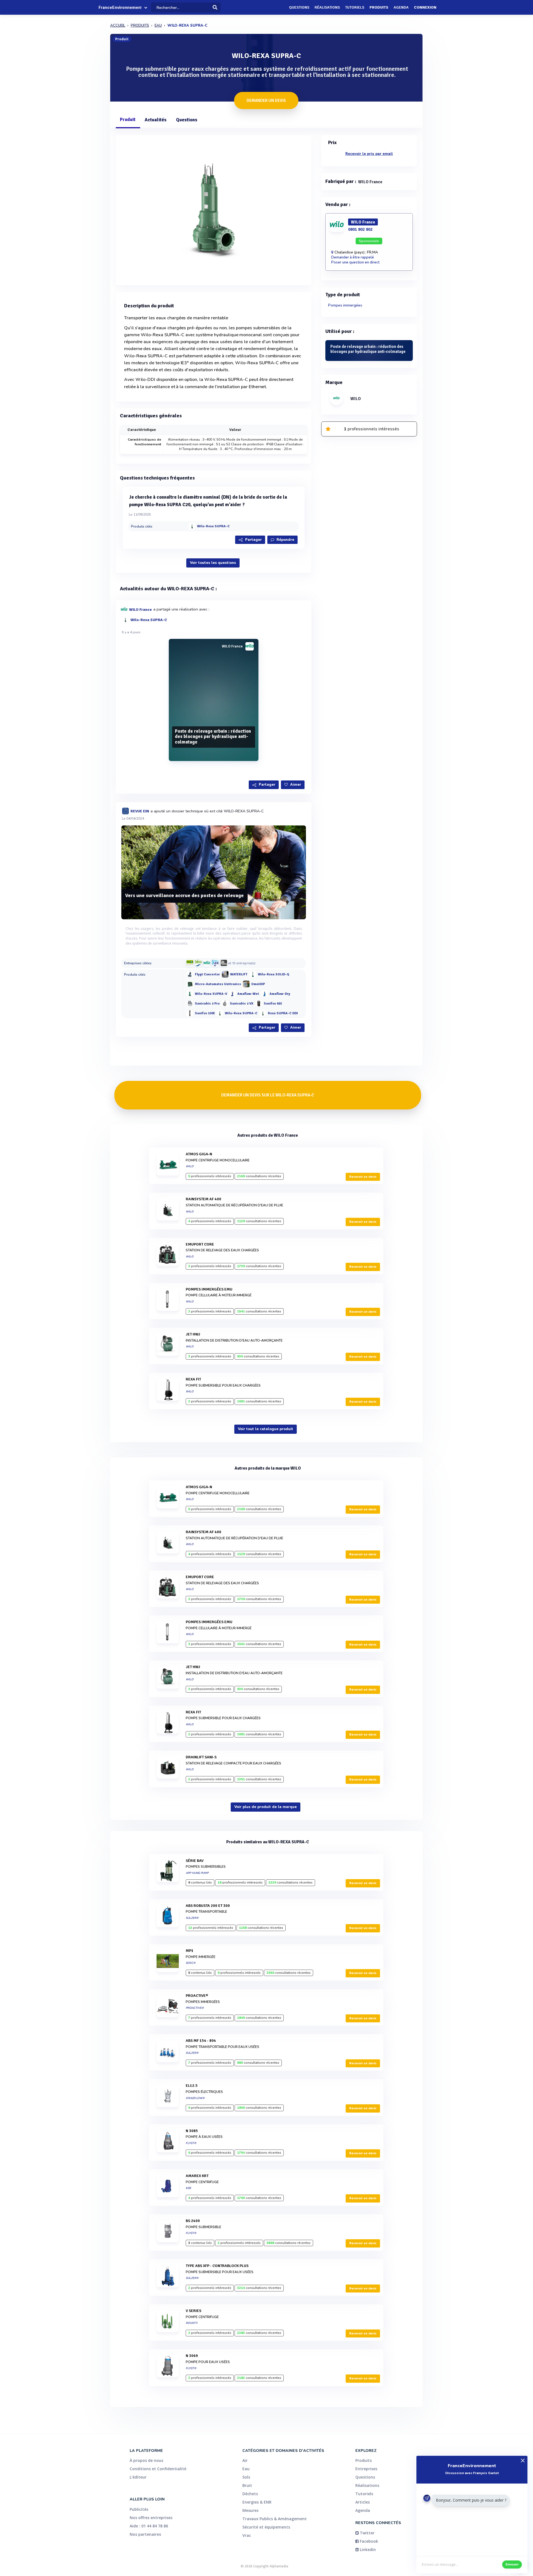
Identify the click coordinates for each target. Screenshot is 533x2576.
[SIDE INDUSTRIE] (224, 963)
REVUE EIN (140, 811)
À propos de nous (146, 2460)
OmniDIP (258, 984)
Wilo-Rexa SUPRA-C (213, 526)
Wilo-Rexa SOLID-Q (274, 975)
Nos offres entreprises (151, 2518)
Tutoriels (355, 7)
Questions (299, 7)
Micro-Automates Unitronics (218, 984)
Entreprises (366, 2469)
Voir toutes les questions (213, 563)
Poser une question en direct (355, 262)
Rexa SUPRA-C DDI (283, 1014)
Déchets (250, 2494)
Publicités (139, 2509)
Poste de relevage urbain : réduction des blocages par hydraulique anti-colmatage (213, 737)
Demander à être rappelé (353, 257)
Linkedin (367, 2549)
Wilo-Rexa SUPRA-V (211, 994)
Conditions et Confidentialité (158, 2469)
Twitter (367, 2533)
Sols (246, 2477)
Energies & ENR (257, 2502)
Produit (128, 120)
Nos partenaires (145, 2534)
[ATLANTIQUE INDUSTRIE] (215, 963)
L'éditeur (138, 2477)
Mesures (250, 2510)
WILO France (140, 609)
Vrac (247, 2535)
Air (245, 2460)
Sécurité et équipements (266, 2527)
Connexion (425, 7)
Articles (363, 2502)
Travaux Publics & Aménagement (275, 2519)
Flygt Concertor (207, 975)
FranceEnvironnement (120, 7)
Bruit (247, 2485)
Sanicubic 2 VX (242, 1004)
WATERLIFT (239, 975)
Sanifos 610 (273, 1004)
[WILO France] (207, 963)
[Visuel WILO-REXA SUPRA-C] (214, 209)
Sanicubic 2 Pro (207, 1004)
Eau (246, 2469)
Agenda (401, 7)
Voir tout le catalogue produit (266, 1429)
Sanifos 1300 (205, 1014)
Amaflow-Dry (280, 994)
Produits (379, 7)
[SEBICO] (198, 963)
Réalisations (327, 7)
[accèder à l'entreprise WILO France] (250, 646)
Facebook (368, 2541)
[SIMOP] (190, 963)
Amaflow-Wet (248, 994)
